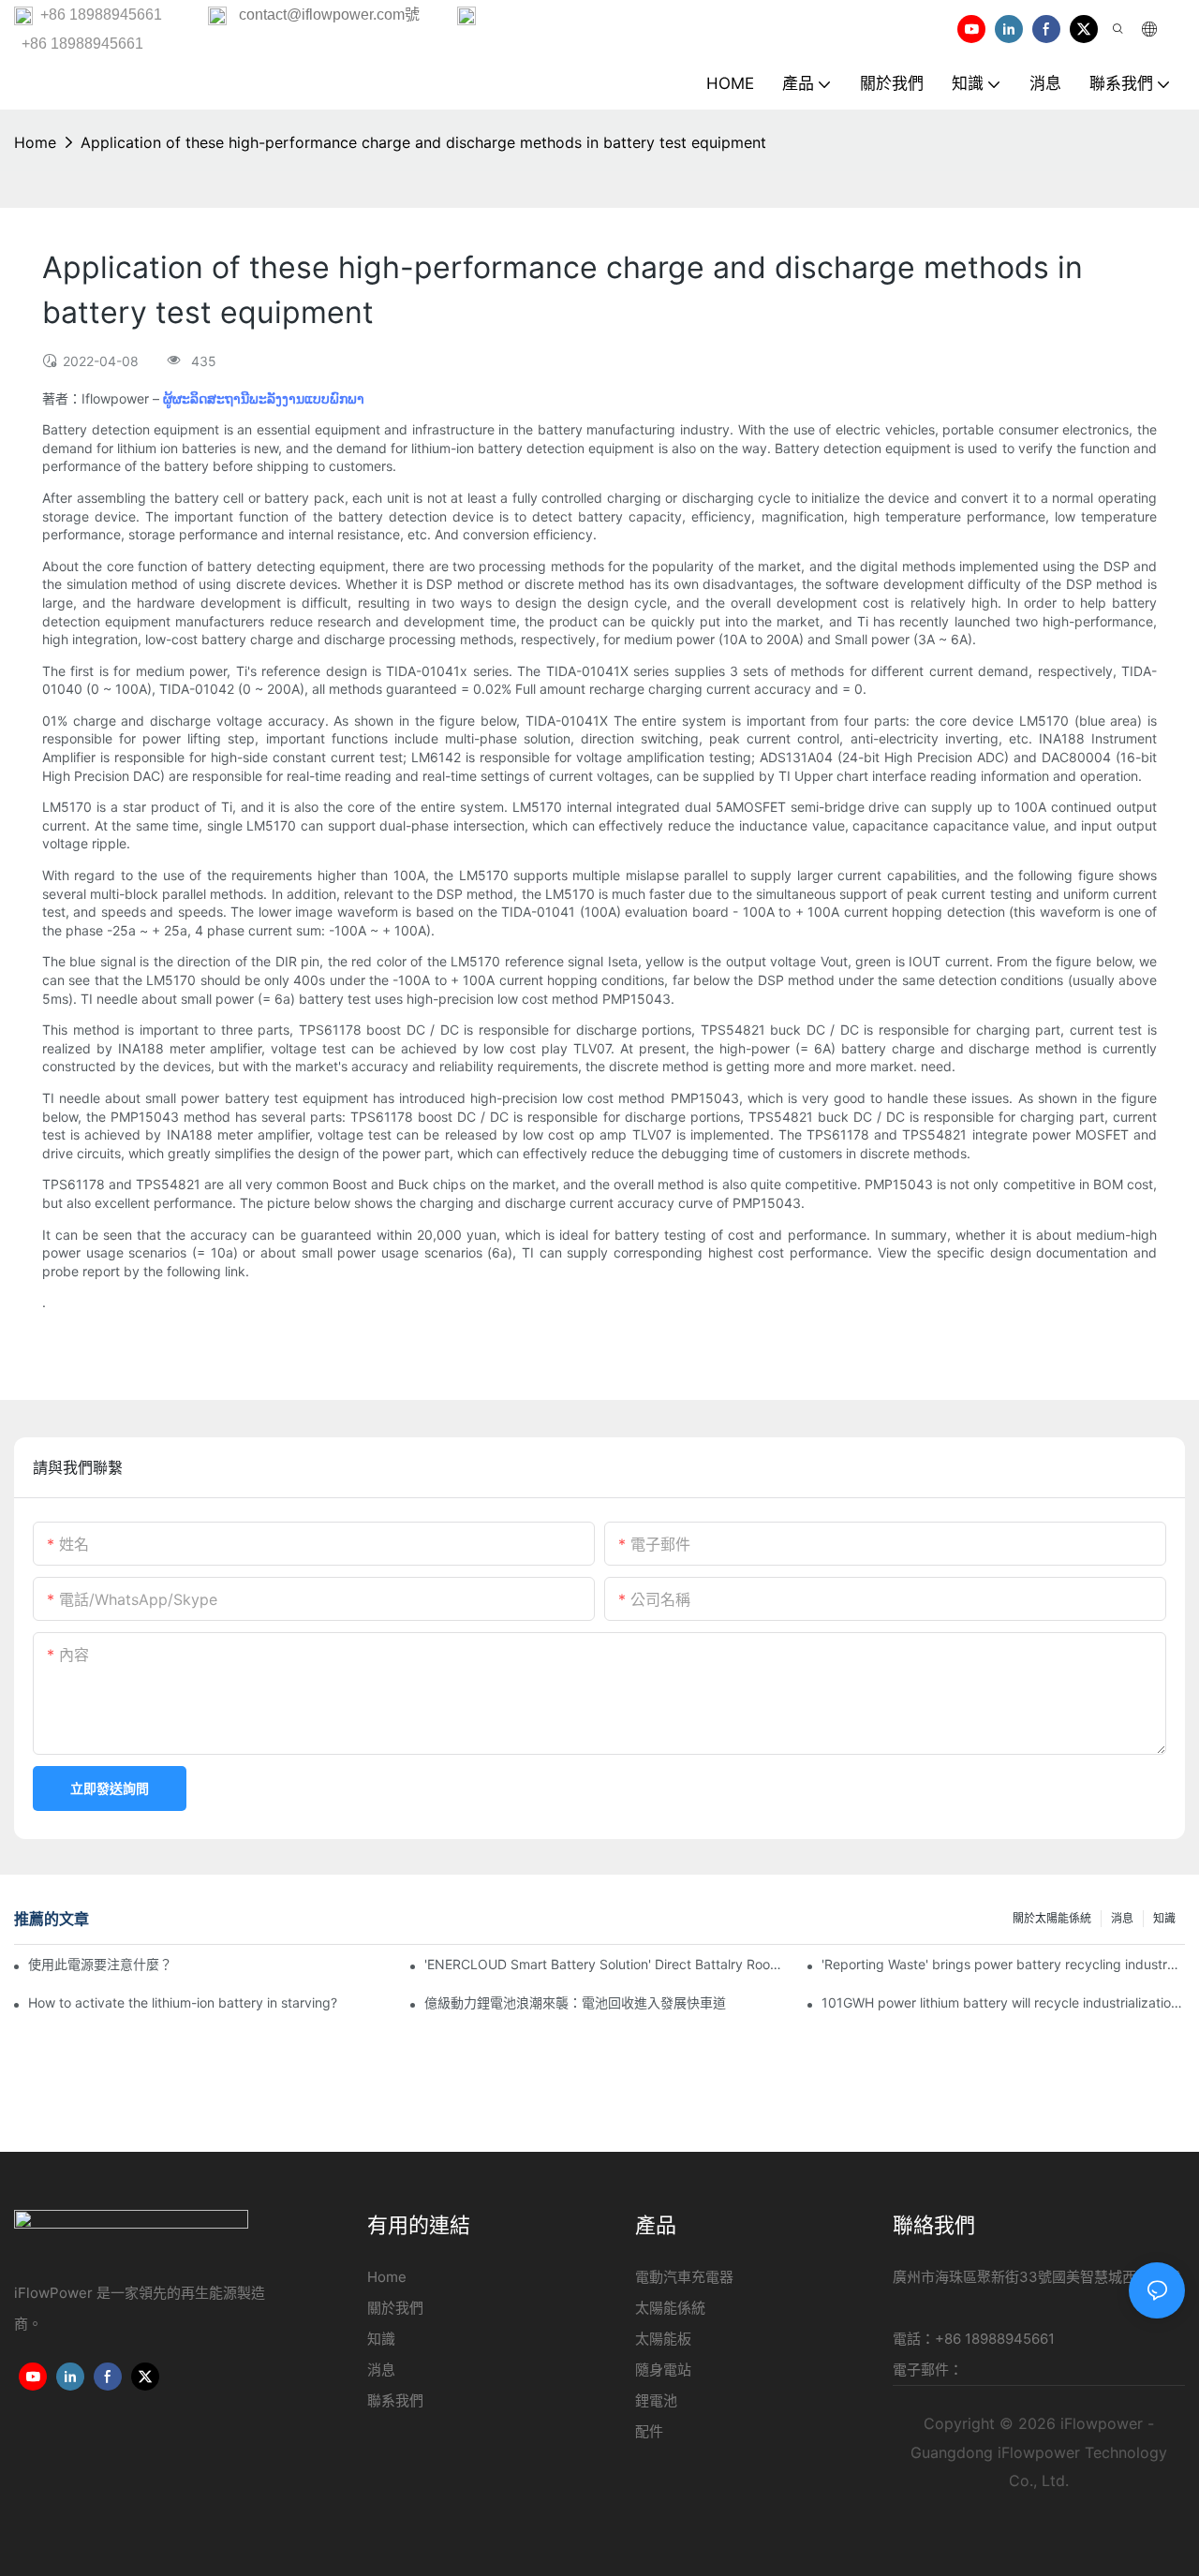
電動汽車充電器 (684, 2277)
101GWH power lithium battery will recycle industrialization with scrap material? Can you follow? (1003, 2002)
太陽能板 (663, 2339)
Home (35, 142)
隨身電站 (663, 2370)
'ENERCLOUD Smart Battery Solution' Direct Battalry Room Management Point (606, 1964)
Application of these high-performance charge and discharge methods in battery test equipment (423, 142)
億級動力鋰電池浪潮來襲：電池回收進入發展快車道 (575, 2002)
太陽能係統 (670, 2308)
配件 (649, 2431)
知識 (1164, 1918)
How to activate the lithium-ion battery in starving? (183, 2002)
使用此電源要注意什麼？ (100, 1964)
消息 (1122, 1918)
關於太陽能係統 (1052, 1918)
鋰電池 (656, 2400)
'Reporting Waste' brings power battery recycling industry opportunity (1003, 1964)
